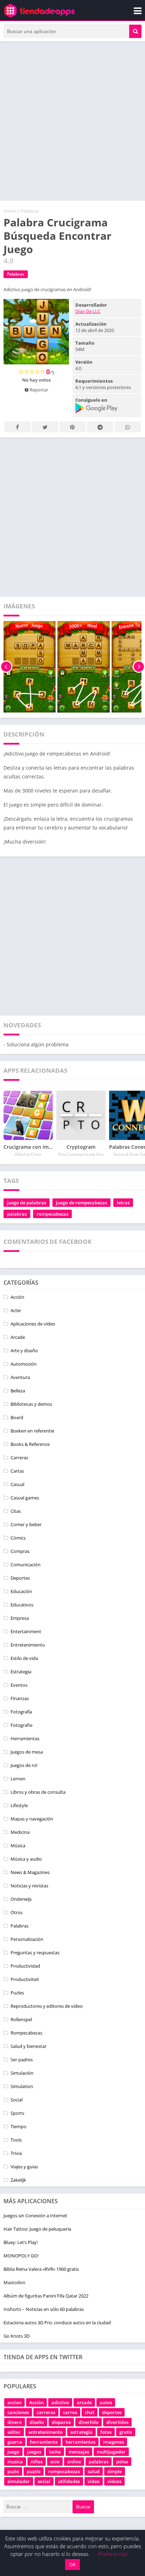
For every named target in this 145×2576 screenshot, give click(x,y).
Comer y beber (26, 1524)
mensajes (79, 2452)
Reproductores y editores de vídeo (47, 2006)
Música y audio (26, 1859)
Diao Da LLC (88, 311)
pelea (122, 2462)
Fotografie (21, 1725)
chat (90, 2412)
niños (37, 2462)
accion (14, 2402)
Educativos (22, 1605)
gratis (126, 2432)
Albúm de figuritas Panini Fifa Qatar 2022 (46, 2296)
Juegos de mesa (27, 1752)
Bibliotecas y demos (31, 1404)
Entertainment (26, 1631)
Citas (16, 1511)
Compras (20, 1551)
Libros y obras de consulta (38, 1792)
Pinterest (72, 427)
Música (18, 1845)
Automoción (24, 1364)
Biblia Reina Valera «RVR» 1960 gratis (41, 2269)
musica (15, 2462)
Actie (16, 1310)
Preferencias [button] (113, 2554)
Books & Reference (30, 1444)
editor (14, 2432)
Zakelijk (18, 2180)
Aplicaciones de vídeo (33, 1324)
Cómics (18, 1538)
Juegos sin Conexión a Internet (35, 2215)
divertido (89, 2422)
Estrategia (21, 1672)
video (94, 2481)
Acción (17, 1297)
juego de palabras (27, 1203)
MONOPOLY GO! (21, 2256)
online (74, 2462)
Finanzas (20, 1698)
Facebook (17, 427)
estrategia (81, 2432)
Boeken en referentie (32, 1431)
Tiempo (18, 2126)
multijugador (111, 2452)
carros (70, 2412)
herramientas (80, 2442)
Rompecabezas (26, 2033)
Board (17, 1417)
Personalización (27, 1939)
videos (114, 2481)
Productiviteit (25, 1979)
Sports (17, 2113)
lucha (55, 2452)
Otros (17, 1912)
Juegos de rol (24, 1765)
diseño (37, 2422)
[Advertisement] (72, 121)
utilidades (69, 2481)
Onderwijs (21, 1899)
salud (94, 2471)
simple (115, 2471)
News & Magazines (30, 1872)
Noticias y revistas (29, 1886)
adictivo (60, 2402)
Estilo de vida (24, 1658)
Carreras (19, 1458)
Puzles (17, 1993)
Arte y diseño (24, 1350)
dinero (15, 2422)
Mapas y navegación (32, 1819)
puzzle (34, 2471)
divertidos (117, 2422)
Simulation (22, 2086)
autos (106, 2402)
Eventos (19, 1685)
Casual (17, 1484)
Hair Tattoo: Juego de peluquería (37, 2229)
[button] (135, 31)
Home (10, 211)
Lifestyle (19, 1805)
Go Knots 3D (17, 2336)
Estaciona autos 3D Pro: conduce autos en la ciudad (57, 2323)
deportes (112, 2412)
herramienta (44, 2442)
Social (17, 2100)
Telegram (100, 427)
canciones (18, 2412)
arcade (84, 2402)
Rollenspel (21, 2019)
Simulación (22, 2073)
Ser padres (22, 2060)
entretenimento (46, 2432)
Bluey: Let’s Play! (21, 2242)
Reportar (38, 390)
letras (123, 1203)
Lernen (18, 1779)
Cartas (17, 1471)
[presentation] (6, 667)
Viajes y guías (24, 2167)
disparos (61, 2422)
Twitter (45, 427)
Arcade (18, 1337)
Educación (21, 1591)
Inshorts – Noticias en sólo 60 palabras (44, 2309)
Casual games (25, 1498)
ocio (55, 2462)
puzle (13, 2471)
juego (13, 2452)
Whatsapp (128, 427)
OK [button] (72, 2564)
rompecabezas (52, 1214)
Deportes (20, 1578)
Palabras (30, 211)
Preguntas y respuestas (35, 1953)
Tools (16, 2140)
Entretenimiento (28, 1645)
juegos (34, 2452)
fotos (106, 2432)
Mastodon (14, 2282)
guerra (15, 2442)
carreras (46, 2412)
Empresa (20, 1618)
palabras (17, 1214)
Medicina (20, 1832)
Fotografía (21, 1712)
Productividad (25, 1966)
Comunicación (26, 1565)
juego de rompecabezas (81, 1203)
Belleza (18, 1391)
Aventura (20, 1377)
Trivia (16, 2153)
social (44, 2481)
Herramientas (25, 1738)
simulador (19, 2481)
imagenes (114, 2442)
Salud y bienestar (29, 2046)
